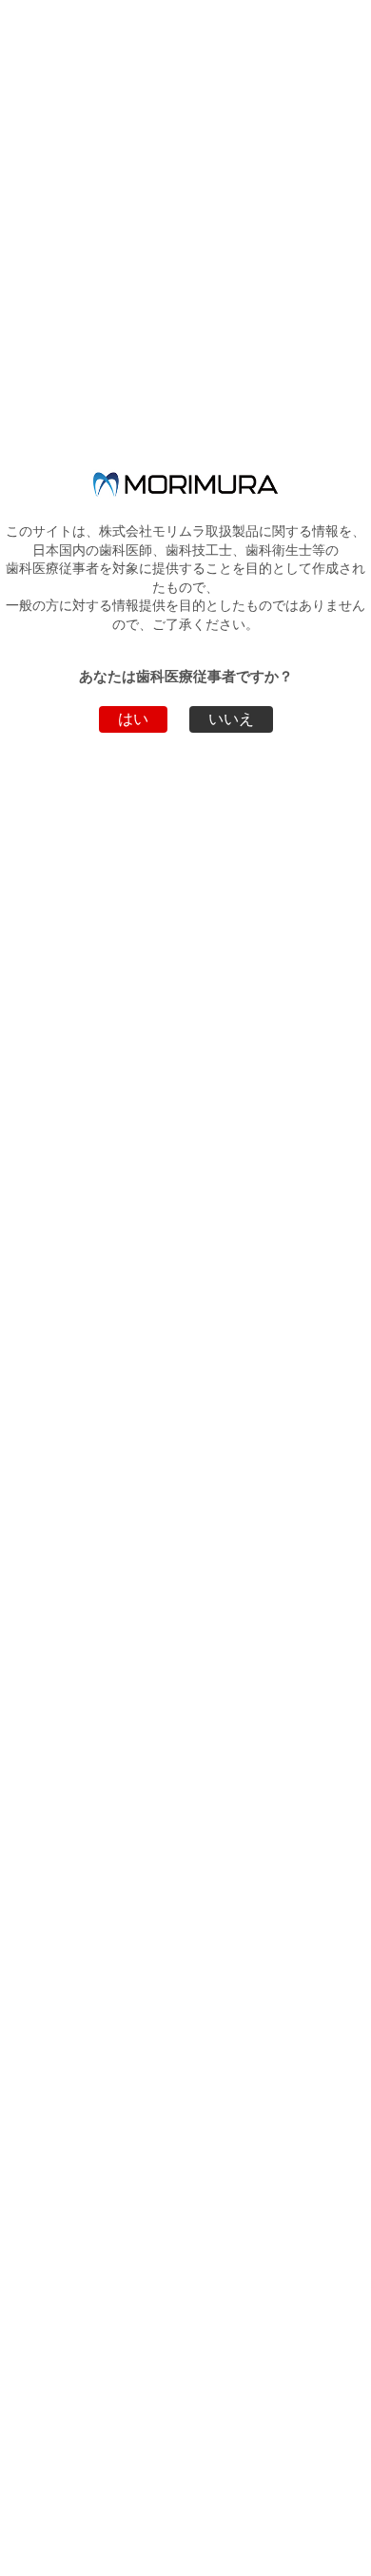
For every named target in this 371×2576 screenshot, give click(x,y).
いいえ (231, 719)
